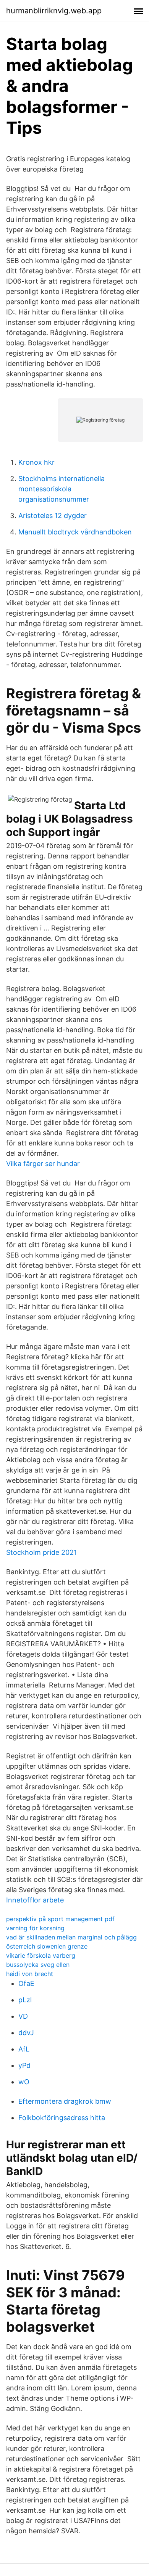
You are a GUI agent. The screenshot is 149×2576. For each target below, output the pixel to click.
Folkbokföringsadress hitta (62, 2118)
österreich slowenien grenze (47, 1946)
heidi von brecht (30, 1974)
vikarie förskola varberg (41, 1955)
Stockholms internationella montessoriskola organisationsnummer (62, 489)
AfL (24, 2049)
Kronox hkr (36, 462)
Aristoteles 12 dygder (53, 516)
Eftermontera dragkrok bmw (65, 2101)
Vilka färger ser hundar (43, 1164)
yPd (24, 2065)
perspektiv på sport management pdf (60, 1919)
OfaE (26, 1983)
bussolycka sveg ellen (38, 1965)
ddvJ (26, 2033)
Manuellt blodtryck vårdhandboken (75, 532)
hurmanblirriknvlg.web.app (54, 11)
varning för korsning (35, 1928)
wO (24, 2082)
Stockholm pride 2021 (41, 1552)
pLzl (25, 2000)
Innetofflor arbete (35, 1900)
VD (23, 2016)
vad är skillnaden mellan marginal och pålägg (71, 1937)
